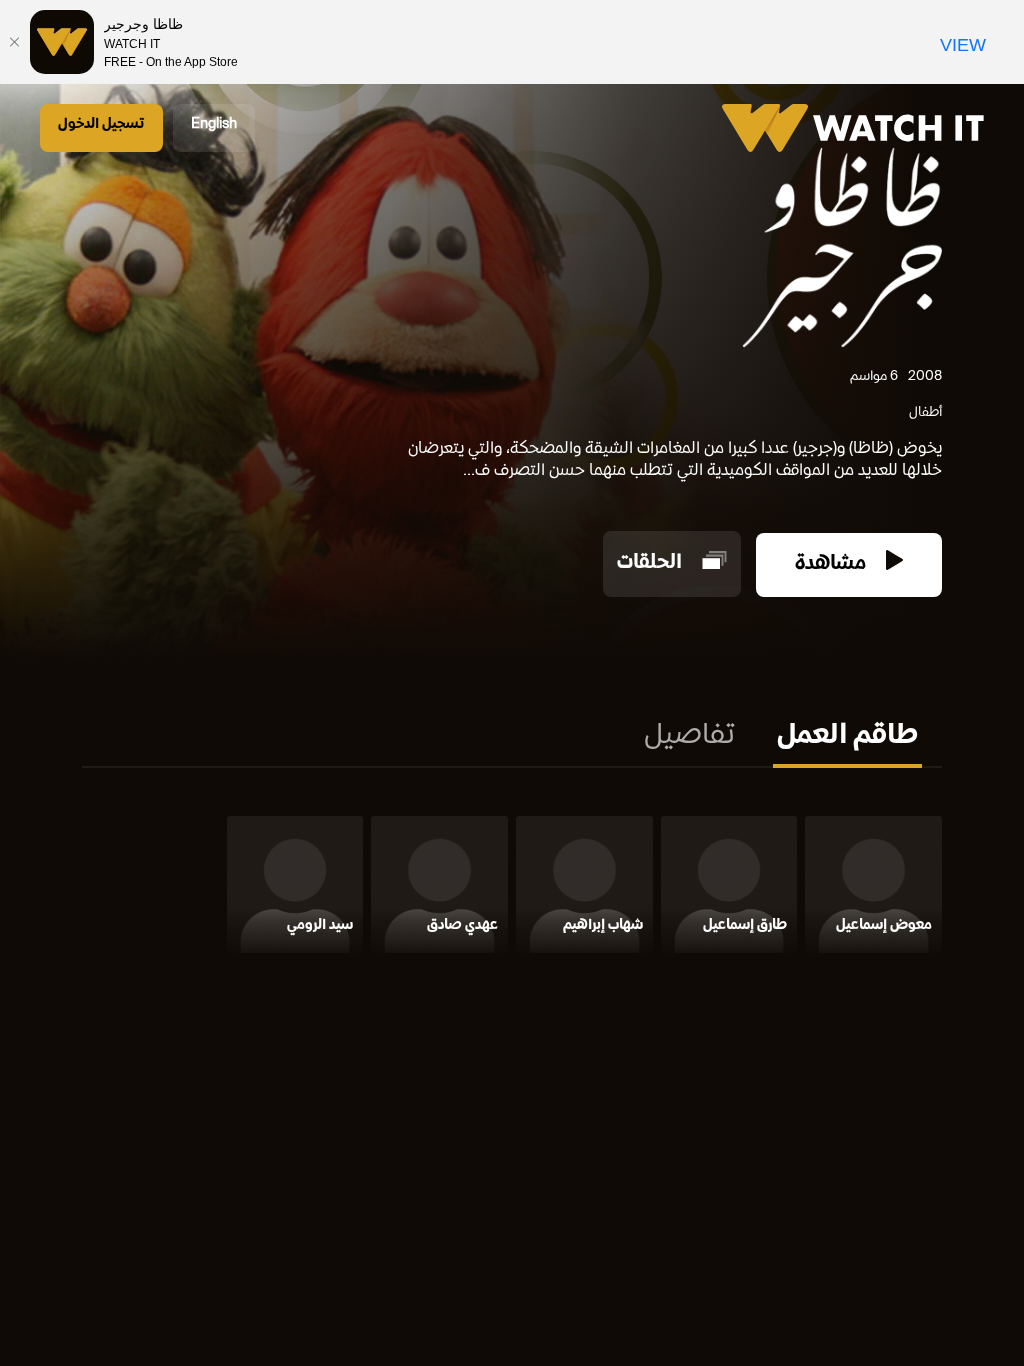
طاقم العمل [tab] (847, 737)
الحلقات (652, 564)
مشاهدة (833, 564)
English (214, 124)
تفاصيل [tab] (689, 737)
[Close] (15, 42)
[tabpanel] (512, 888)
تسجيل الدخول (101, 124)
